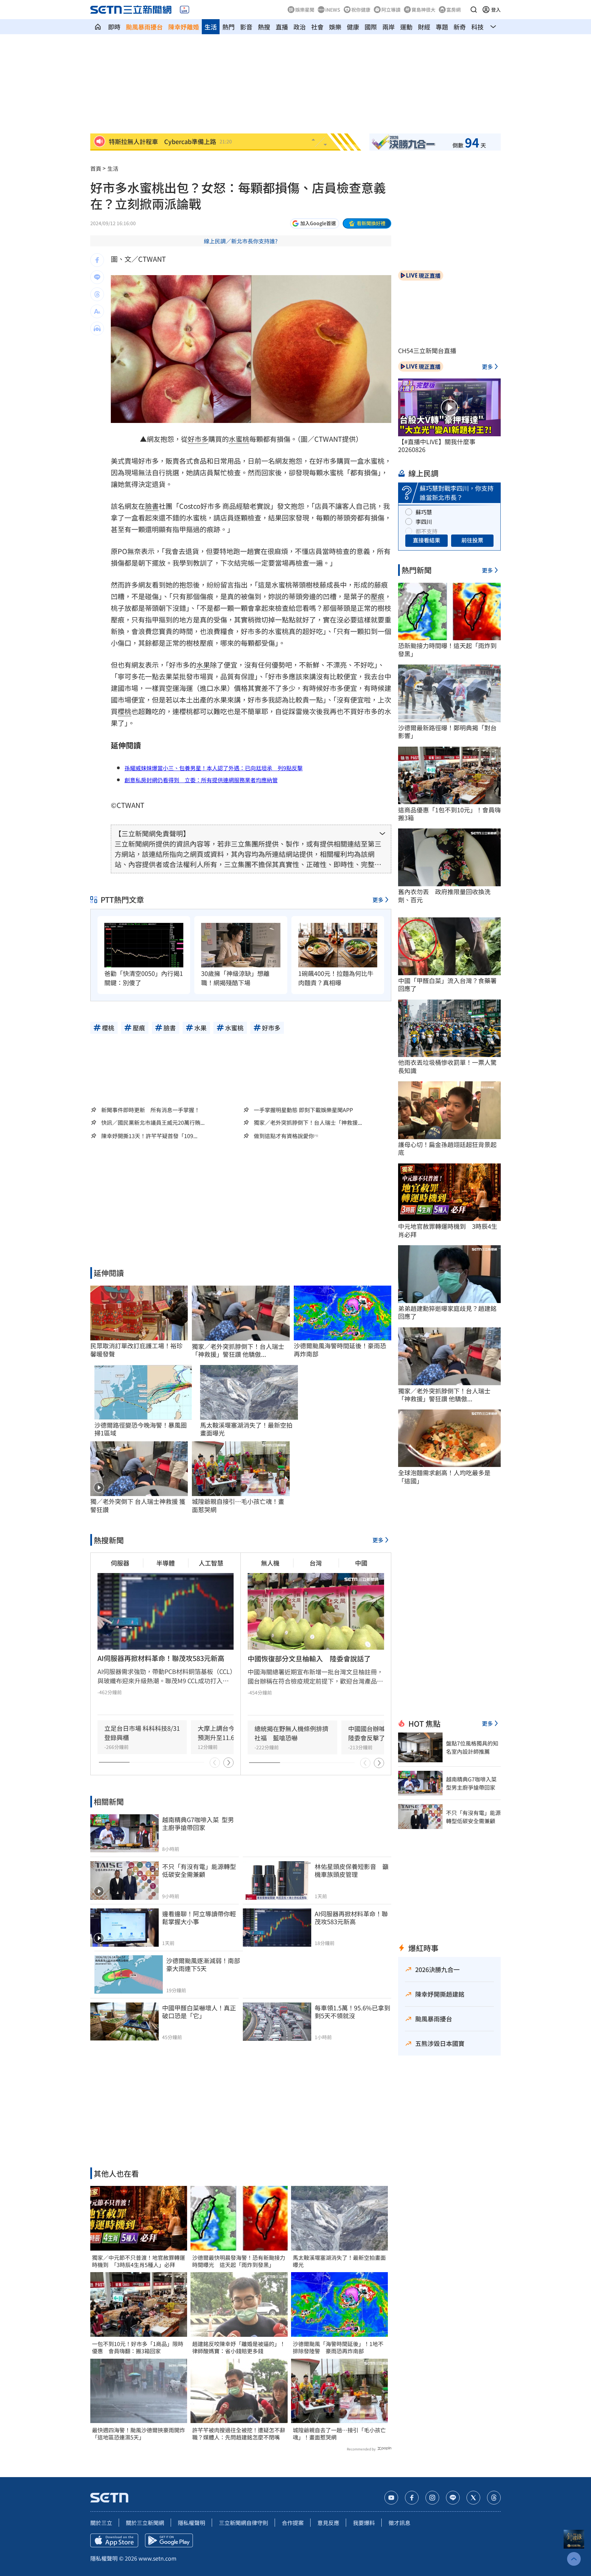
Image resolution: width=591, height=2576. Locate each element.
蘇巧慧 (424, 512)
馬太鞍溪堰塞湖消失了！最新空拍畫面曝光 (339, 2261)
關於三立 (101, 2523)
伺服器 (120, 1563)
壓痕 (378, 596)
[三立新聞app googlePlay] (169, 2540)
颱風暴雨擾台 (144, 27)
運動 (406, 27)
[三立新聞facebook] (412, 2498)
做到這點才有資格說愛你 (284, 1136)
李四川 (424, 521)
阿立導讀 (391, 10)
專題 (442, 27)
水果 (203, 665)
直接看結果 (426, 540)
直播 (282, 27)
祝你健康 (361, 10)
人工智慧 (211, 1563)
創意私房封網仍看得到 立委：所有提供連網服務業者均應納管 (201, 780)
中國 (361, 1563)
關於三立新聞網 (145, 2523)
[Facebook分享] (97, 260)
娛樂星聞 (305, 10)
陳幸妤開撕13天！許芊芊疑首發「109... (149, 1136)
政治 (300, 27)
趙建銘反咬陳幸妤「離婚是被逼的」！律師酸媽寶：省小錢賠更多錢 (239, 2347)
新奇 (460, 27)
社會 (317, 27)
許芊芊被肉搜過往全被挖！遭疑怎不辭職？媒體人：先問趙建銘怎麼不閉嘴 (239, 2434)
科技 (477, 27)
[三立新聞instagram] (432, 2498)
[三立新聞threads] (494, 2498)
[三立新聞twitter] (473, 2498)
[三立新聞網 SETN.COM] (98, 27)
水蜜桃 (239, 439)
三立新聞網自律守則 (244, 2523)
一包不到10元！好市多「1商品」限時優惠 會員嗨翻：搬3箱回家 (138, 2347)
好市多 (198, 439)
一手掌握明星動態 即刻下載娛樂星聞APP (303, 1110)
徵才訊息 (399, 2523)
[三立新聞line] (453, 2498)
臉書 (152, 506)
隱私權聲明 (192, 2523)
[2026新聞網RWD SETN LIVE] (185, 10)
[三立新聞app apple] (114, 2540)
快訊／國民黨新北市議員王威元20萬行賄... (153, 1123)
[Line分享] (97, 277)
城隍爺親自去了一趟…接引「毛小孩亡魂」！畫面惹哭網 (339, 2434)
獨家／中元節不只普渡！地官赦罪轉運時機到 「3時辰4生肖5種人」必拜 (139, 2261)
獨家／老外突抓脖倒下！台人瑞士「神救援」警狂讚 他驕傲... (238, 1350)
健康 (353, 27)
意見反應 (328, 2523)
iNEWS (333, 10)
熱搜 (264, 27)
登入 (496, 10)
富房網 (454, 10)
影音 (246, 27)
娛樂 (335, 27)
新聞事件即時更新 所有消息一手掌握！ (150, 1110)
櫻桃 (124, 711)
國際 (371, 27)
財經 (424, 27)
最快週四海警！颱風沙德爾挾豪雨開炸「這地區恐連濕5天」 (139, 2434)
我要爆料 (364, 2523)
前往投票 (472, 540)
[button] (474, 10)
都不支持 (426, 531)
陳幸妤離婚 (184, 27)
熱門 (228, 27)
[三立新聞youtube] (391, 2498)
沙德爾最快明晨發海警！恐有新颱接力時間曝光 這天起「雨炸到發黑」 (239, 2261)
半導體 (166, 1563)
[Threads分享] (97, 294)
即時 (114, 27)
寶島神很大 (423, 10)
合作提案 (293, 2523)
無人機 (270, 1563)
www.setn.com (157, 2558)
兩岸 (389, 27)
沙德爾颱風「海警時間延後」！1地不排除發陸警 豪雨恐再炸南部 (338, 2347)
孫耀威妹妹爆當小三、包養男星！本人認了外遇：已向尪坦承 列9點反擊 (214, 768)
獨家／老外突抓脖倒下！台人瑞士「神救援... (308, 1123)
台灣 (316, 1563)
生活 (211, 27)
